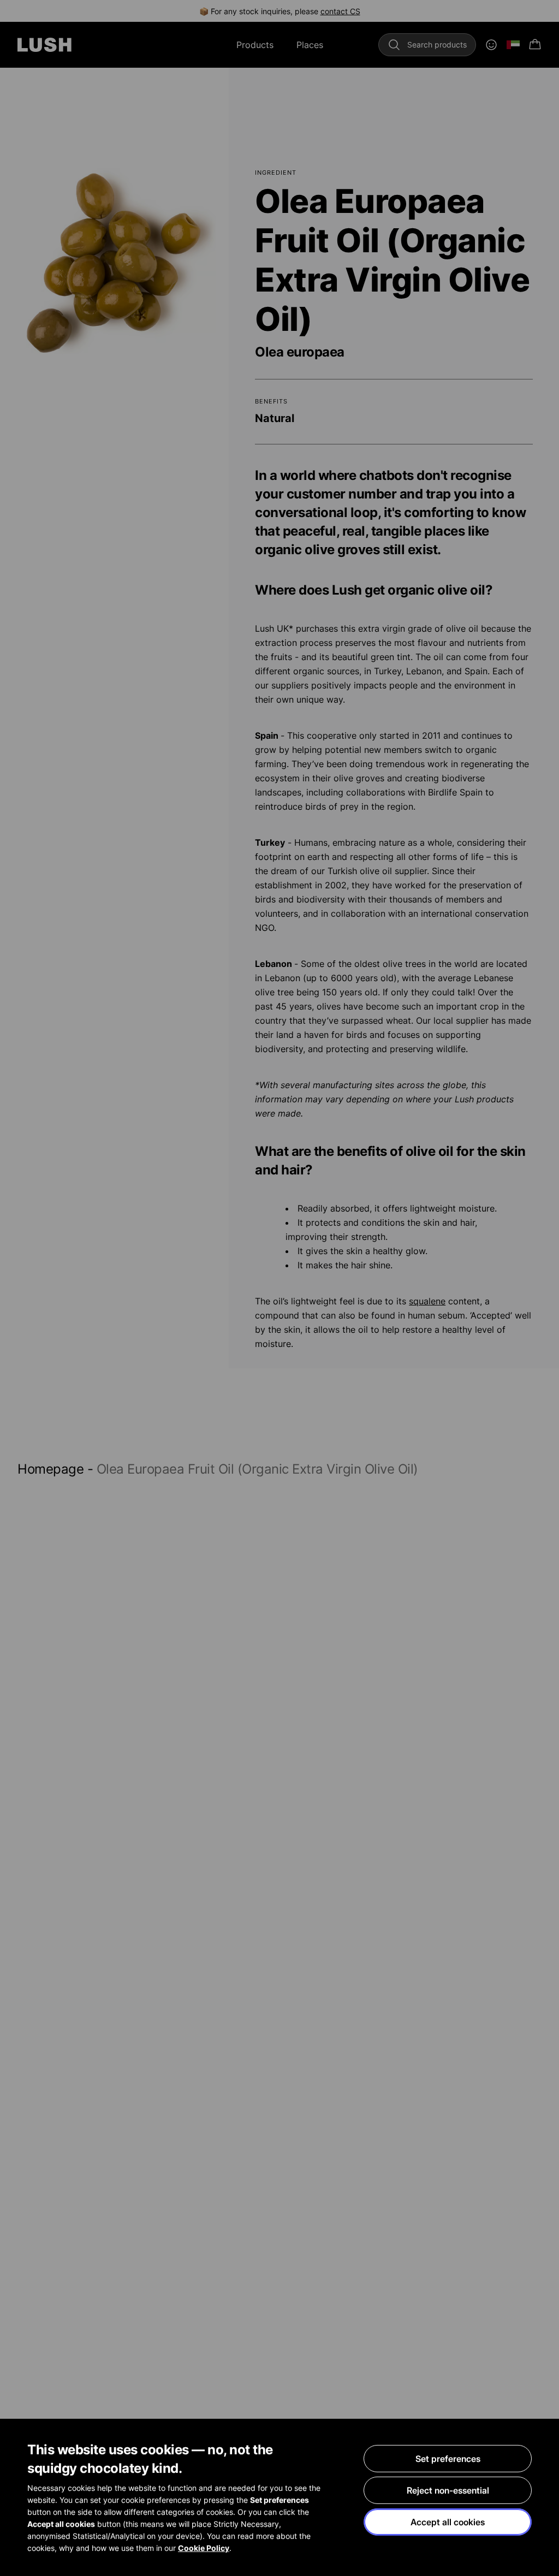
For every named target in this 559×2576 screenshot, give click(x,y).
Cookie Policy (204, 2548)
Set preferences (448, 2459)
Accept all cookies (448, 2522)
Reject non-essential (448, 2490)
